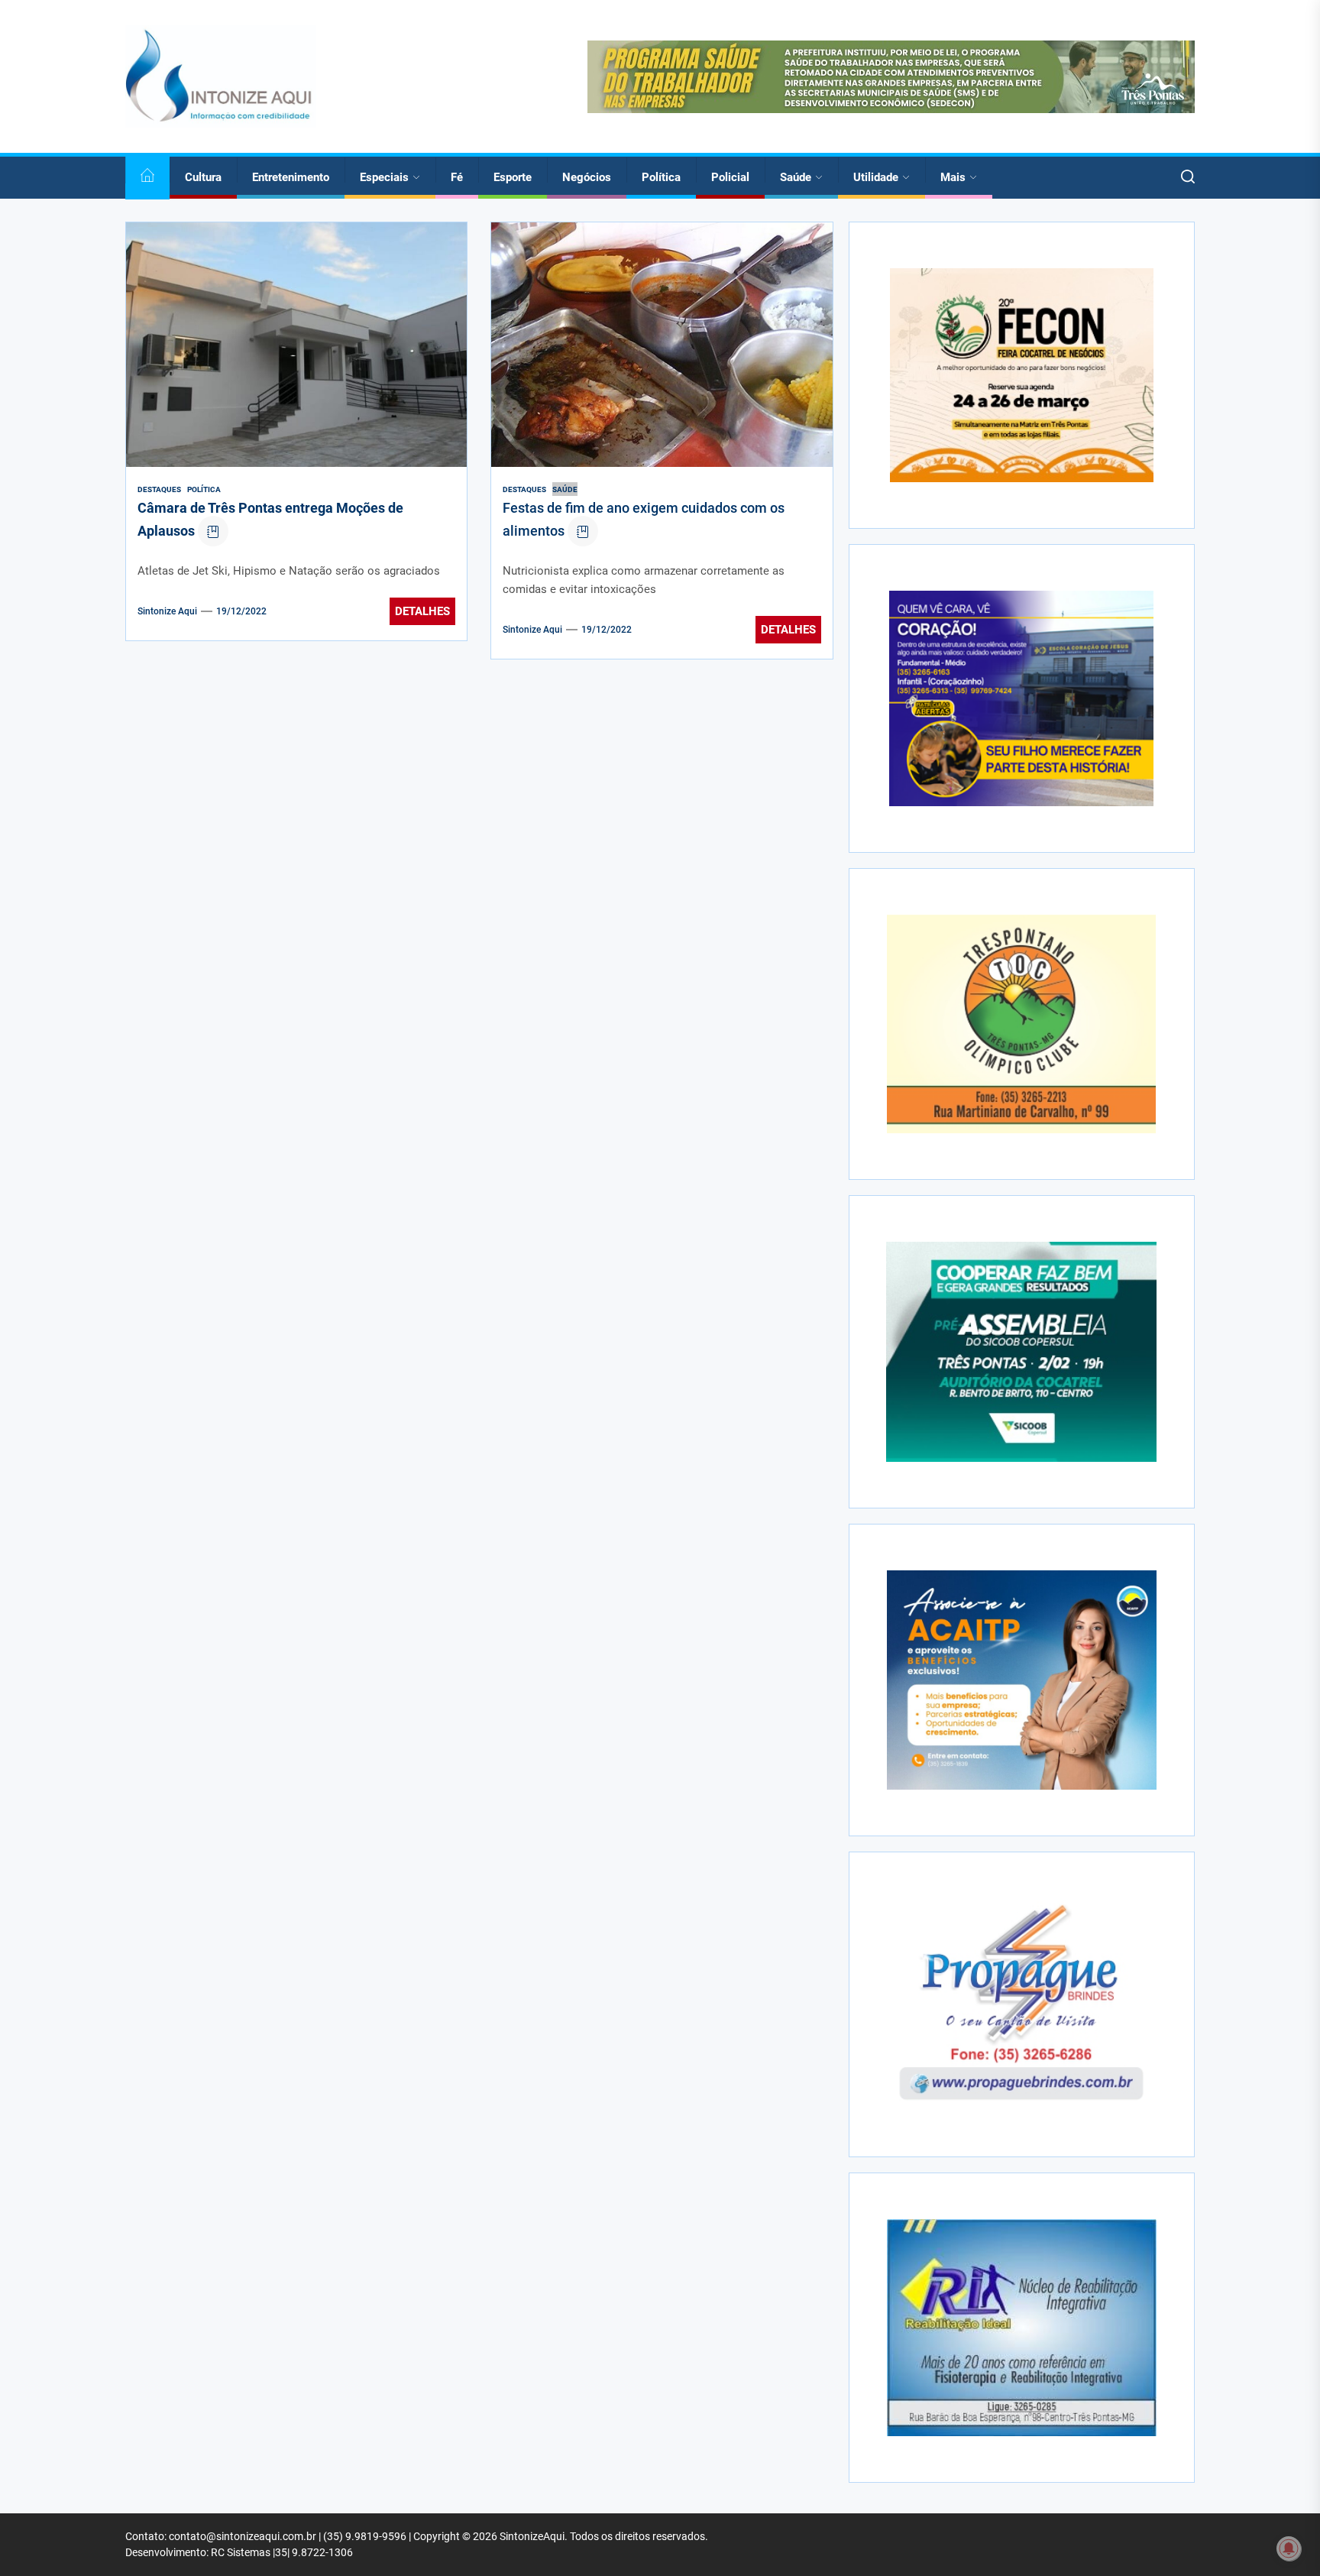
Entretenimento (291, 177)
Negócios (587, 177)
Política (661, 177)
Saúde (796, 177)
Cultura (203, 177)
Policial (730, 177)
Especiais (384, 177)
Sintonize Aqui (167, 611)
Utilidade (876, 177)
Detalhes (422, 611)
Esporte (513, 177)
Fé (457, 177)
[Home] (147, 178)
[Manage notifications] (1289, 2548)
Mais (953, 177)
